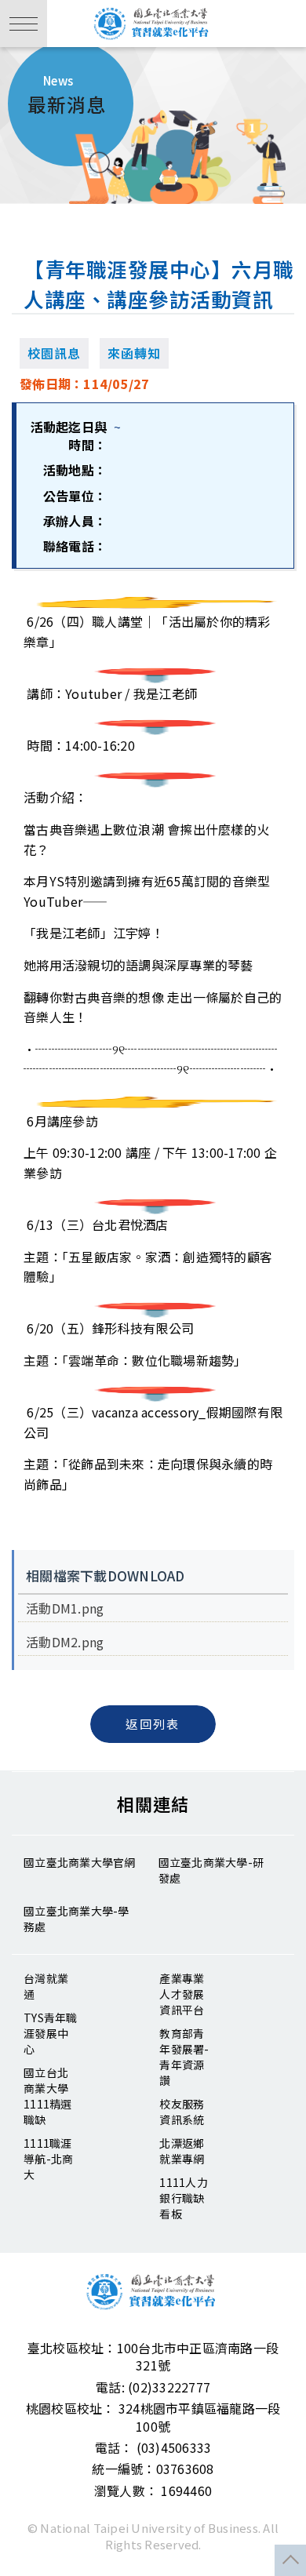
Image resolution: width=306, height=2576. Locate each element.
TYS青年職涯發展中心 (51, 2033)
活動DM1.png (65, 1608)
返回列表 (153, 1724)
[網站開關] (24, 24)
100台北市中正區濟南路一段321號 (198, 2356)
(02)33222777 (169, 2387)
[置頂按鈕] (290, 2560)
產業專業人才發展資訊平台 (182, 1994)
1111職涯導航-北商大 (48, 2159)
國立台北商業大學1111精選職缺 (48, 2096)
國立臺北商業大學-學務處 (76, 1919)
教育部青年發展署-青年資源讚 (184, 2057)
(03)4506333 (174, 2447)
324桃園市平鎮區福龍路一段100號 (200, 2417)
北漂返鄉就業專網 (182, 2151)
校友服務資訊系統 (182, 2112)
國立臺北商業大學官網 (80, 1862)
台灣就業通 (46, 1986)
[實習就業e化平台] (153, 24)
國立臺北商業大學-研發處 (211, 1870)
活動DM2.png (65, 1642)
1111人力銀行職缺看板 (184, 2198)
